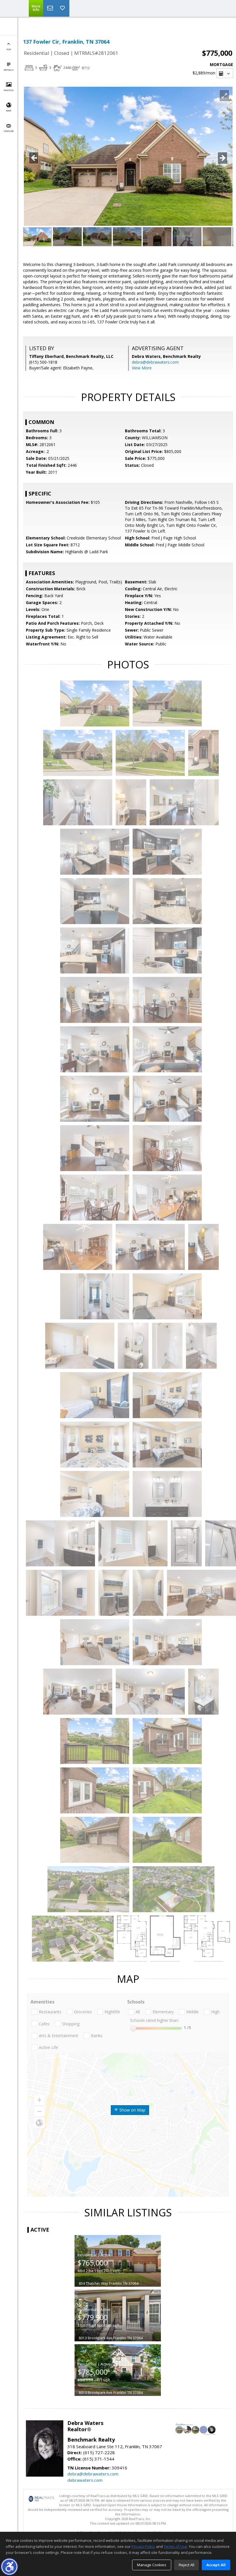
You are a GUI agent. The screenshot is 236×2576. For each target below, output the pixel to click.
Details (9, 70)
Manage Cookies (152, 2565)
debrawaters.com (85, 2480)
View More (142, 368)
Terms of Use (175, 2546)
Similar (9, 131)
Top (9, 49)
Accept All (216, 2565)
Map (9, 110)
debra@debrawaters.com (155, 362)
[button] (9, 2567)
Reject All (186, 2565)
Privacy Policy (143, 2546)
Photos (9, 90)
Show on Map (132, 2110)
